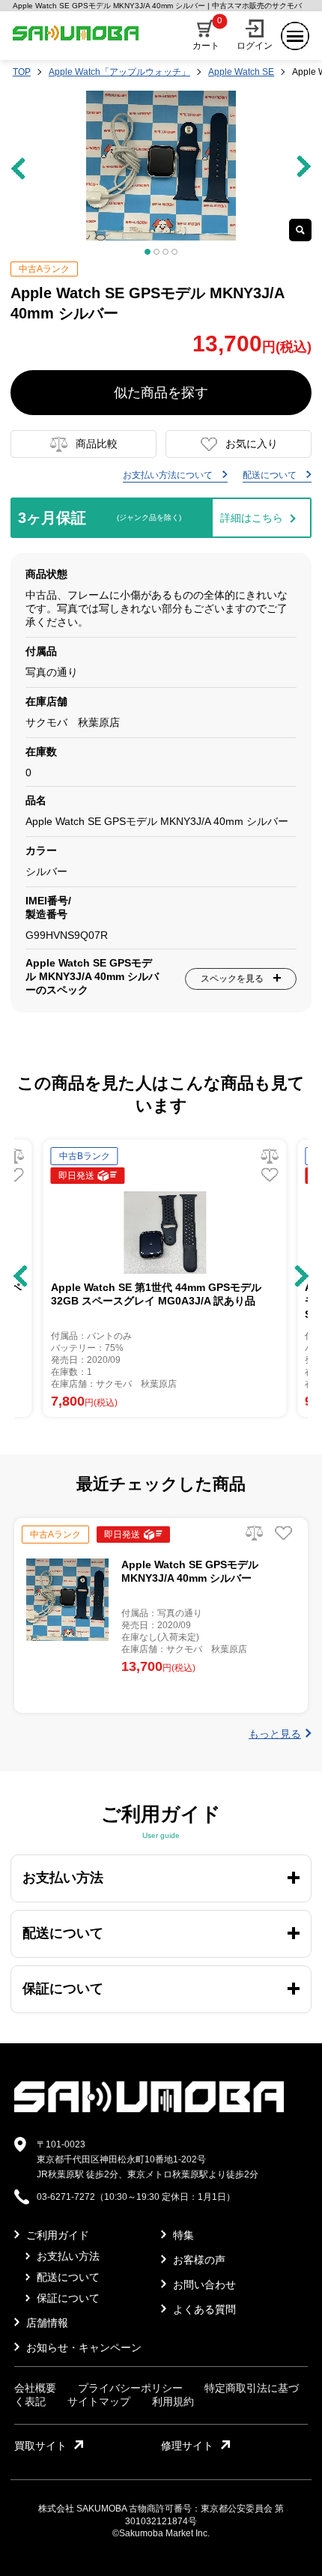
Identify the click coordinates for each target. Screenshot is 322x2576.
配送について (271, 475)
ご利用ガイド (56, 2235)
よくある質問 (203, 2309)
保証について (67, 2298)
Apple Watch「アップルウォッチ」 (119, 72)
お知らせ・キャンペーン (82, 2347)
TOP (22, 72)
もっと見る (275, 1734)
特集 (182, 2235)
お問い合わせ (203, 2285)
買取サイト (40, 2446)
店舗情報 (46, 2323)
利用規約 (173, 2401)
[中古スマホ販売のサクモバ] (149, 2109)
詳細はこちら (252, 518)
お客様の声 (198, 2260)
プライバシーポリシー (130, 2388)
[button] (21, 1276)
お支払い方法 (67, 2256)
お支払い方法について (169, 475)
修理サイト (187, 2446)
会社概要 (35, 2388)
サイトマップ (99, 2401)
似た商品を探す (161, 393)
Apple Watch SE (241, 72)
